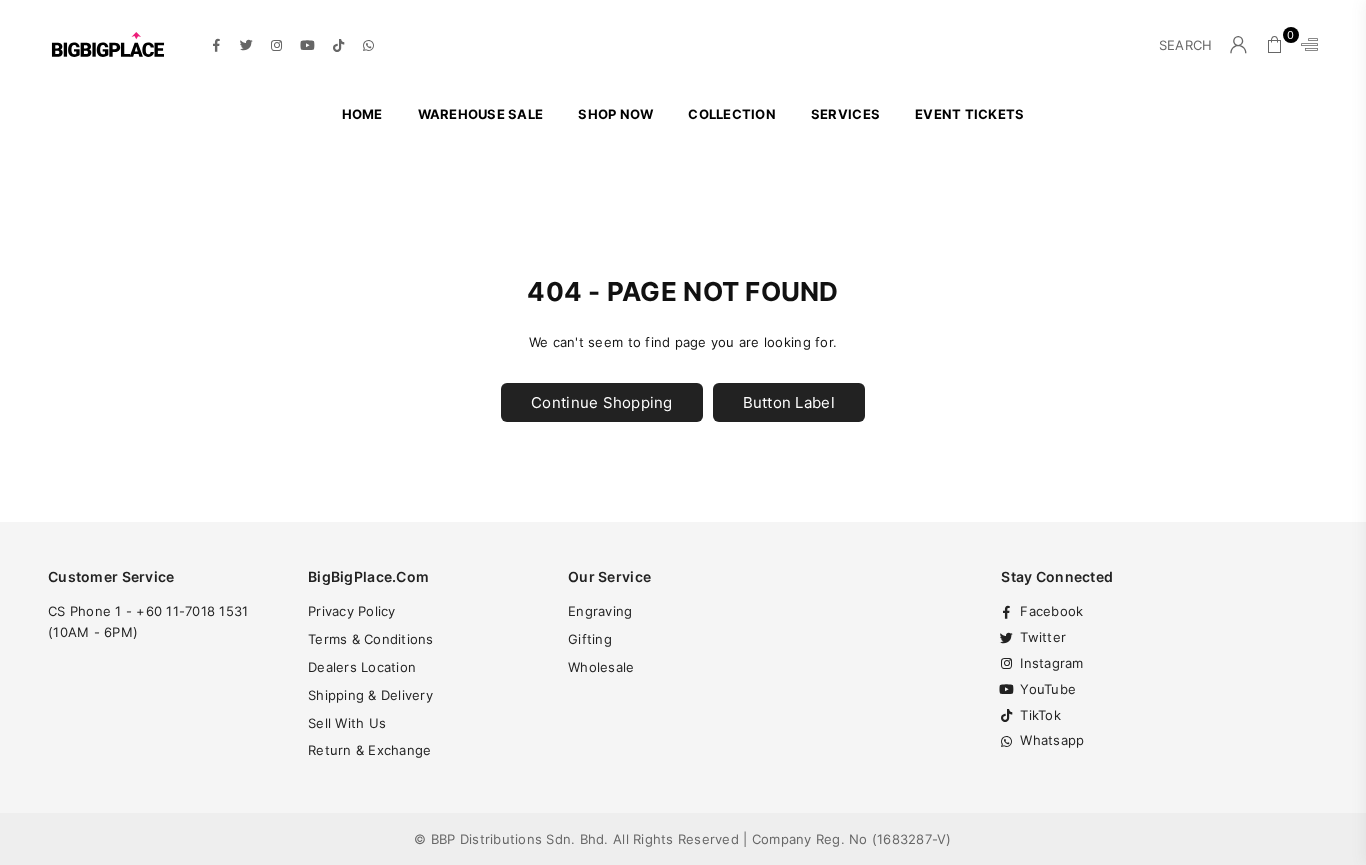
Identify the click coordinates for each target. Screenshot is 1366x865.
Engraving (600, 611)
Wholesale (601, 667)
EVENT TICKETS (969, 114)
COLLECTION (732, 114)
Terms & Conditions (371, 639)
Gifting (590, 639)
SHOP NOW (615, 114)
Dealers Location (362, 667)
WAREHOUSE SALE (481, 114)
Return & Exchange (369, 750)
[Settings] (1305, 45)
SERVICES (845, 114)
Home (362, 114)
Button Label (789, 402)
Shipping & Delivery (370, 695)
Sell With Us (347, 723)
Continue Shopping (601, 402)
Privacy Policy (352, 611)
